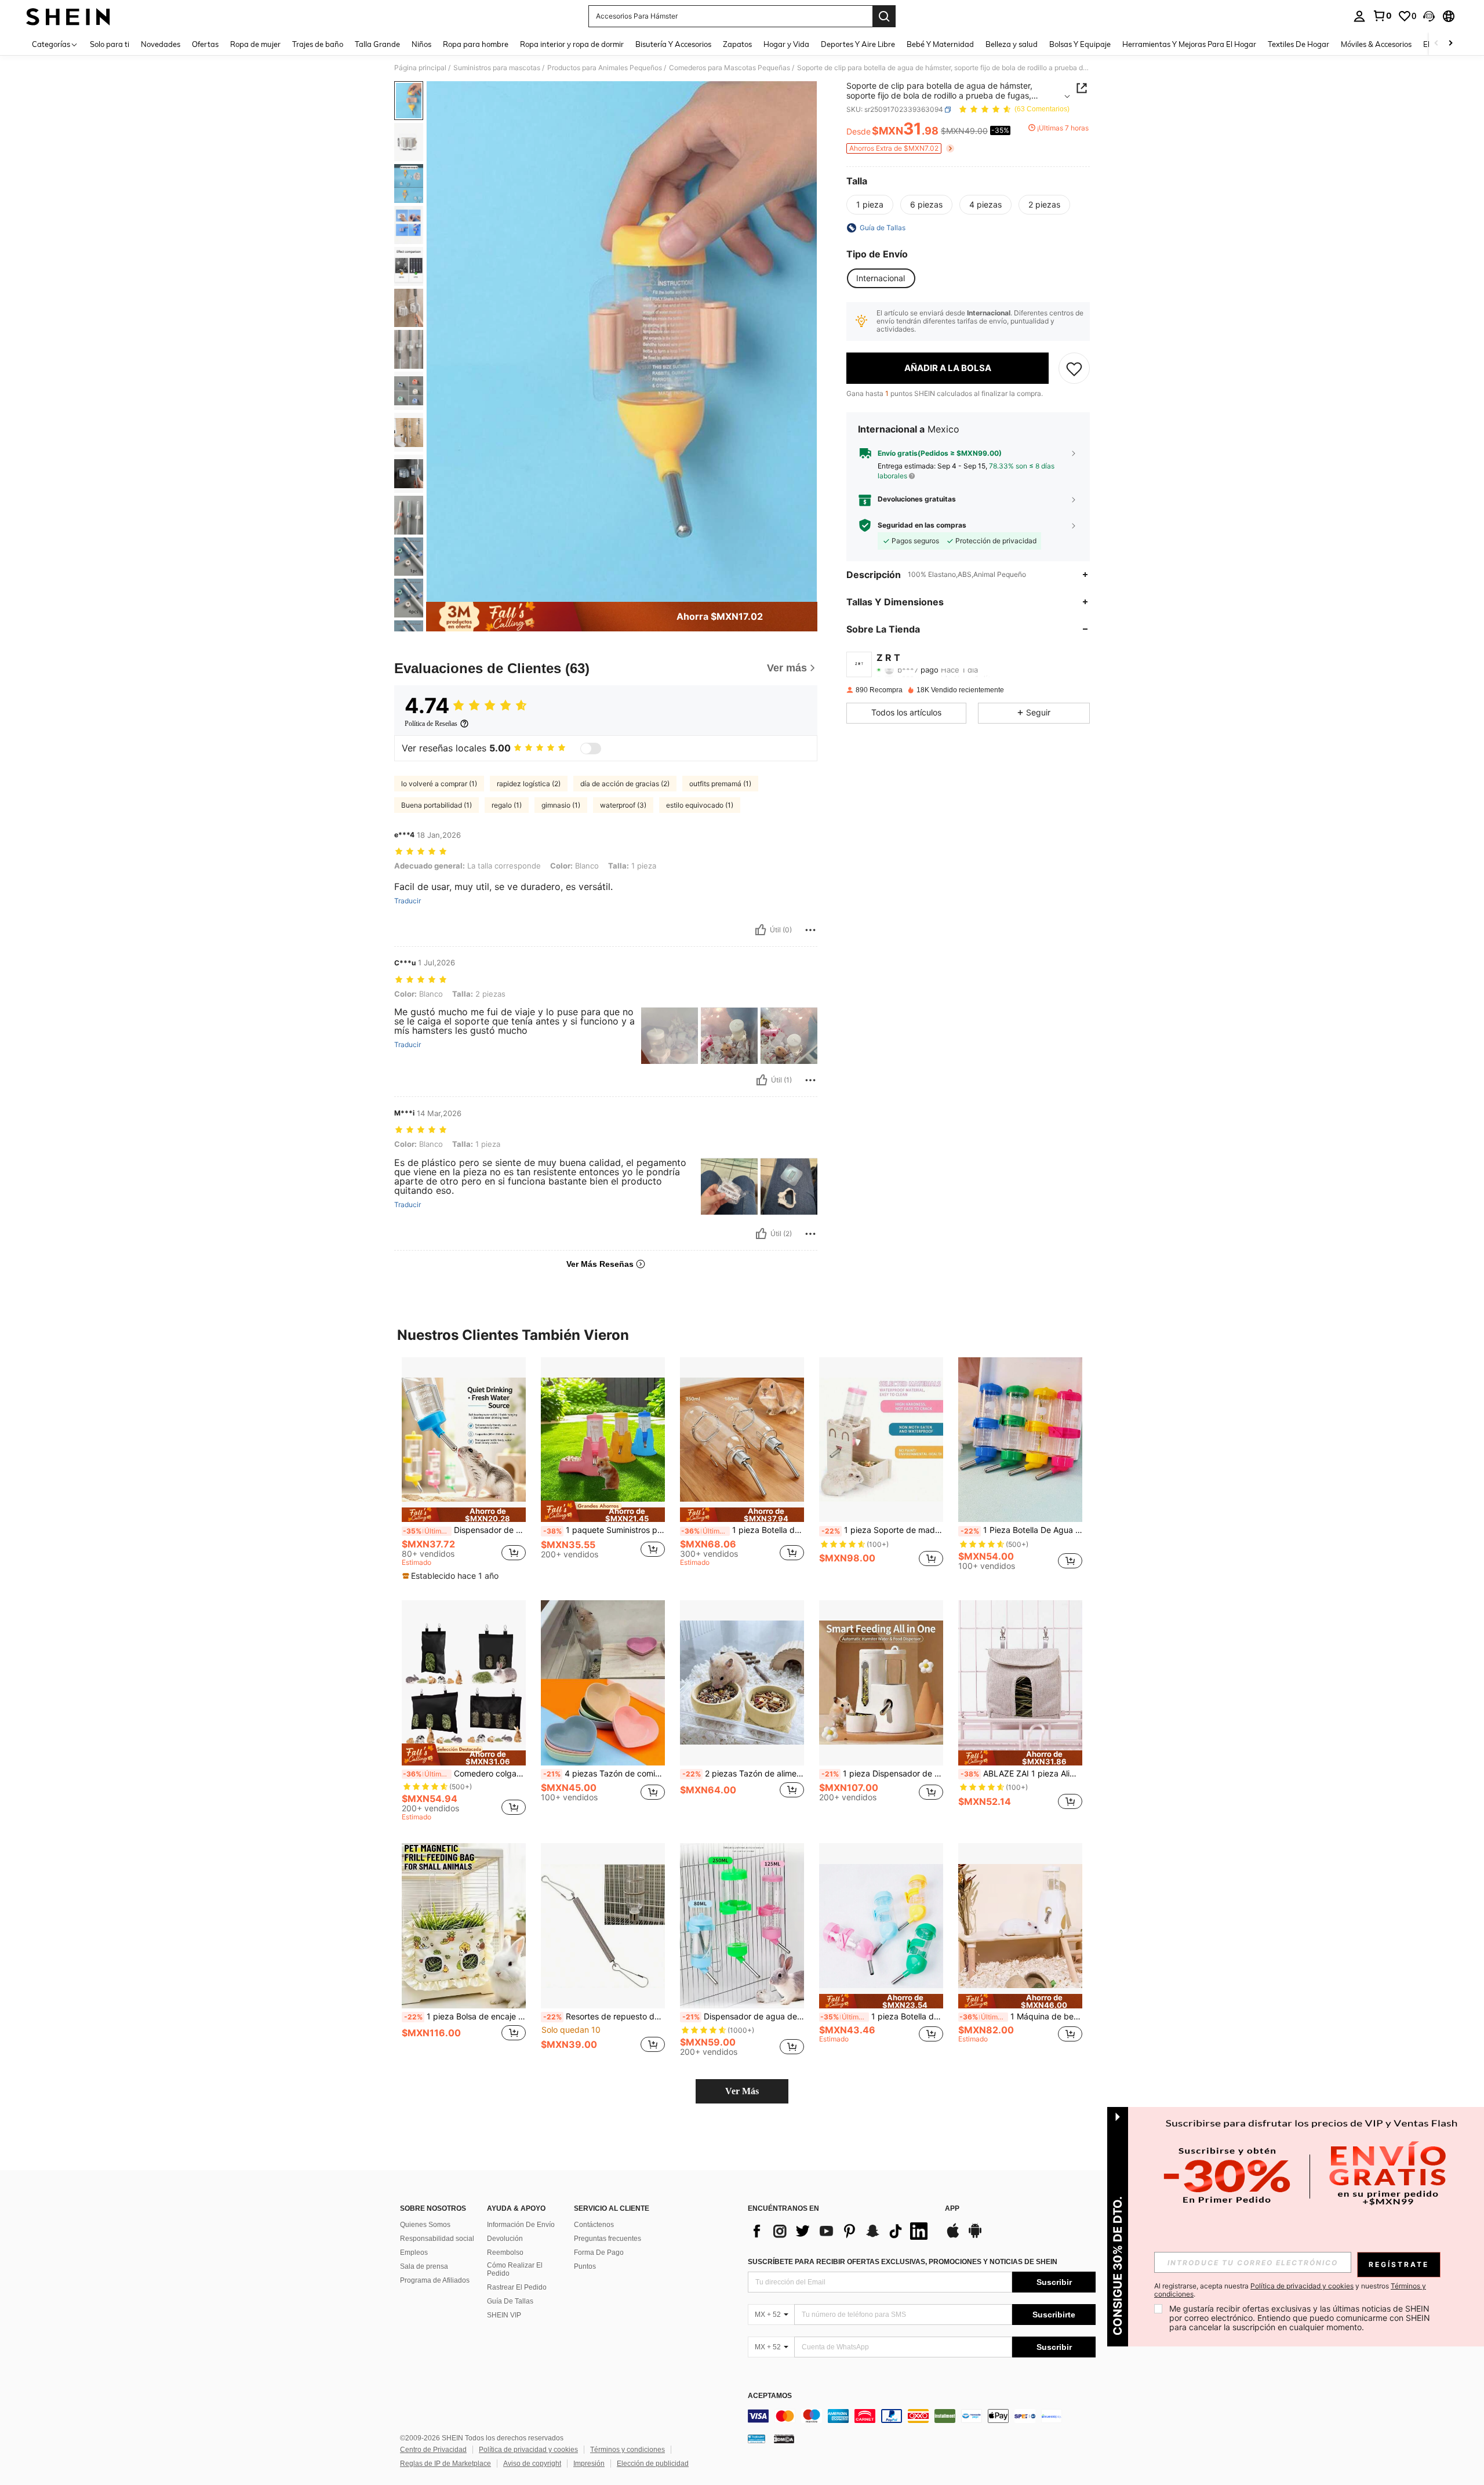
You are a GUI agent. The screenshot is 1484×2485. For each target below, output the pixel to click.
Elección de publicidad (653, 2464)
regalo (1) (507, 805)
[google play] (975, 2236)
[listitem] (464, 1469)
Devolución (505, 2239)
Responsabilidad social (437, 2239)
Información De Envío (521, 2225)
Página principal (420, 68)
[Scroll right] (1450, 44)
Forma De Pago (599, 2253)
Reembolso (505, 2253)
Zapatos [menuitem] (737, 44)
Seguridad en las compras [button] (922, 525)
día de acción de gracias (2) (625, 784)
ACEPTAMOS (770, 2396)
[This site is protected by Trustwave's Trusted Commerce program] (756, 2439)
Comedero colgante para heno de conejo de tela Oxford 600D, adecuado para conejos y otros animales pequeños (464, 1774)
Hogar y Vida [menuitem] (786, 44)
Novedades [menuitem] (161, 44)
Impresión (589, 2464)
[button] (1429, 16)
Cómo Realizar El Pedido (515, 2269)
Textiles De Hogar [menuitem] (1298, 44)
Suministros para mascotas (497, 68)
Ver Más (742, 2091)
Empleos (414, 2253)
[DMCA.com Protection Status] (784, 2439)
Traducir (408, 901)
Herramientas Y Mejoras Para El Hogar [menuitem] (1189, 44)
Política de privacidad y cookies (528, 2450)
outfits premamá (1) (720, 784)
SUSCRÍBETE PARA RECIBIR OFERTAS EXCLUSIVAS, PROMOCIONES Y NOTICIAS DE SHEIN (903, 2262)
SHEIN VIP (504, 2315)
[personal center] (1359, 16)
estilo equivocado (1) (700, 805)
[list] (841, 2231)
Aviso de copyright (532, 2464)
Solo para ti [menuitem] (110, 44)
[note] (464, 1515)
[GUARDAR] (1074, 368)
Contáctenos (594, 2225)
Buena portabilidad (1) (437, 805)
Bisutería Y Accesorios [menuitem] (673, 44)
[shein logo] (68, 16)
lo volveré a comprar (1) (439, 784)
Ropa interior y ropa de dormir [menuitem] (572, 44)
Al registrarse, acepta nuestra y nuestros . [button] (1290, 2290)
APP (952, 2209)
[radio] (870, 205)
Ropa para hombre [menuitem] (476, 44)
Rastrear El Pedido (517, 2287)
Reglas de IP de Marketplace (445, 2464)
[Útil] (761, 930)
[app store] (953, 2236)
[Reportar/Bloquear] (810, 930)
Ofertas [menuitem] (205, 44)
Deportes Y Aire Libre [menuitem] (858, 44)
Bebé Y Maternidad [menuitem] (940, 44)
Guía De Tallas (510, 2301)
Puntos (585, 2266)
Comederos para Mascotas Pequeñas (730, 68)
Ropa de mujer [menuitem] (255, 44)
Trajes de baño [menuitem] (318, 44)
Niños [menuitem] (421, 44)
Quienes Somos (425, 2225)
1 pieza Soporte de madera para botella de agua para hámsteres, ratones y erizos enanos (882, 1530)
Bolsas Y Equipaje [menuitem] (1080, 44)
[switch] (591, 749)
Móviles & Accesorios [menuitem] (1376, 44)
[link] (1382, 16)
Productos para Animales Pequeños (605, 68)
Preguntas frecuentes (608, 2239)
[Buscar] (884, 16)
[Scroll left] (1436, 44)
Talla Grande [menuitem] (377, 44)
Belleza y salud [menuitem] (1012, 44)
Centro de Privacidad (433, 2450)
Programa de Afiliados (435, 2280)
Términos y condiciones (628, 2450)
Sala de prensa (424, 2266)
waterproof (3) (623, 805)
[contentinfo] (922, 2416)
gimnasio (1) (561, 805)
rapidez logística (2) (529, 784)
